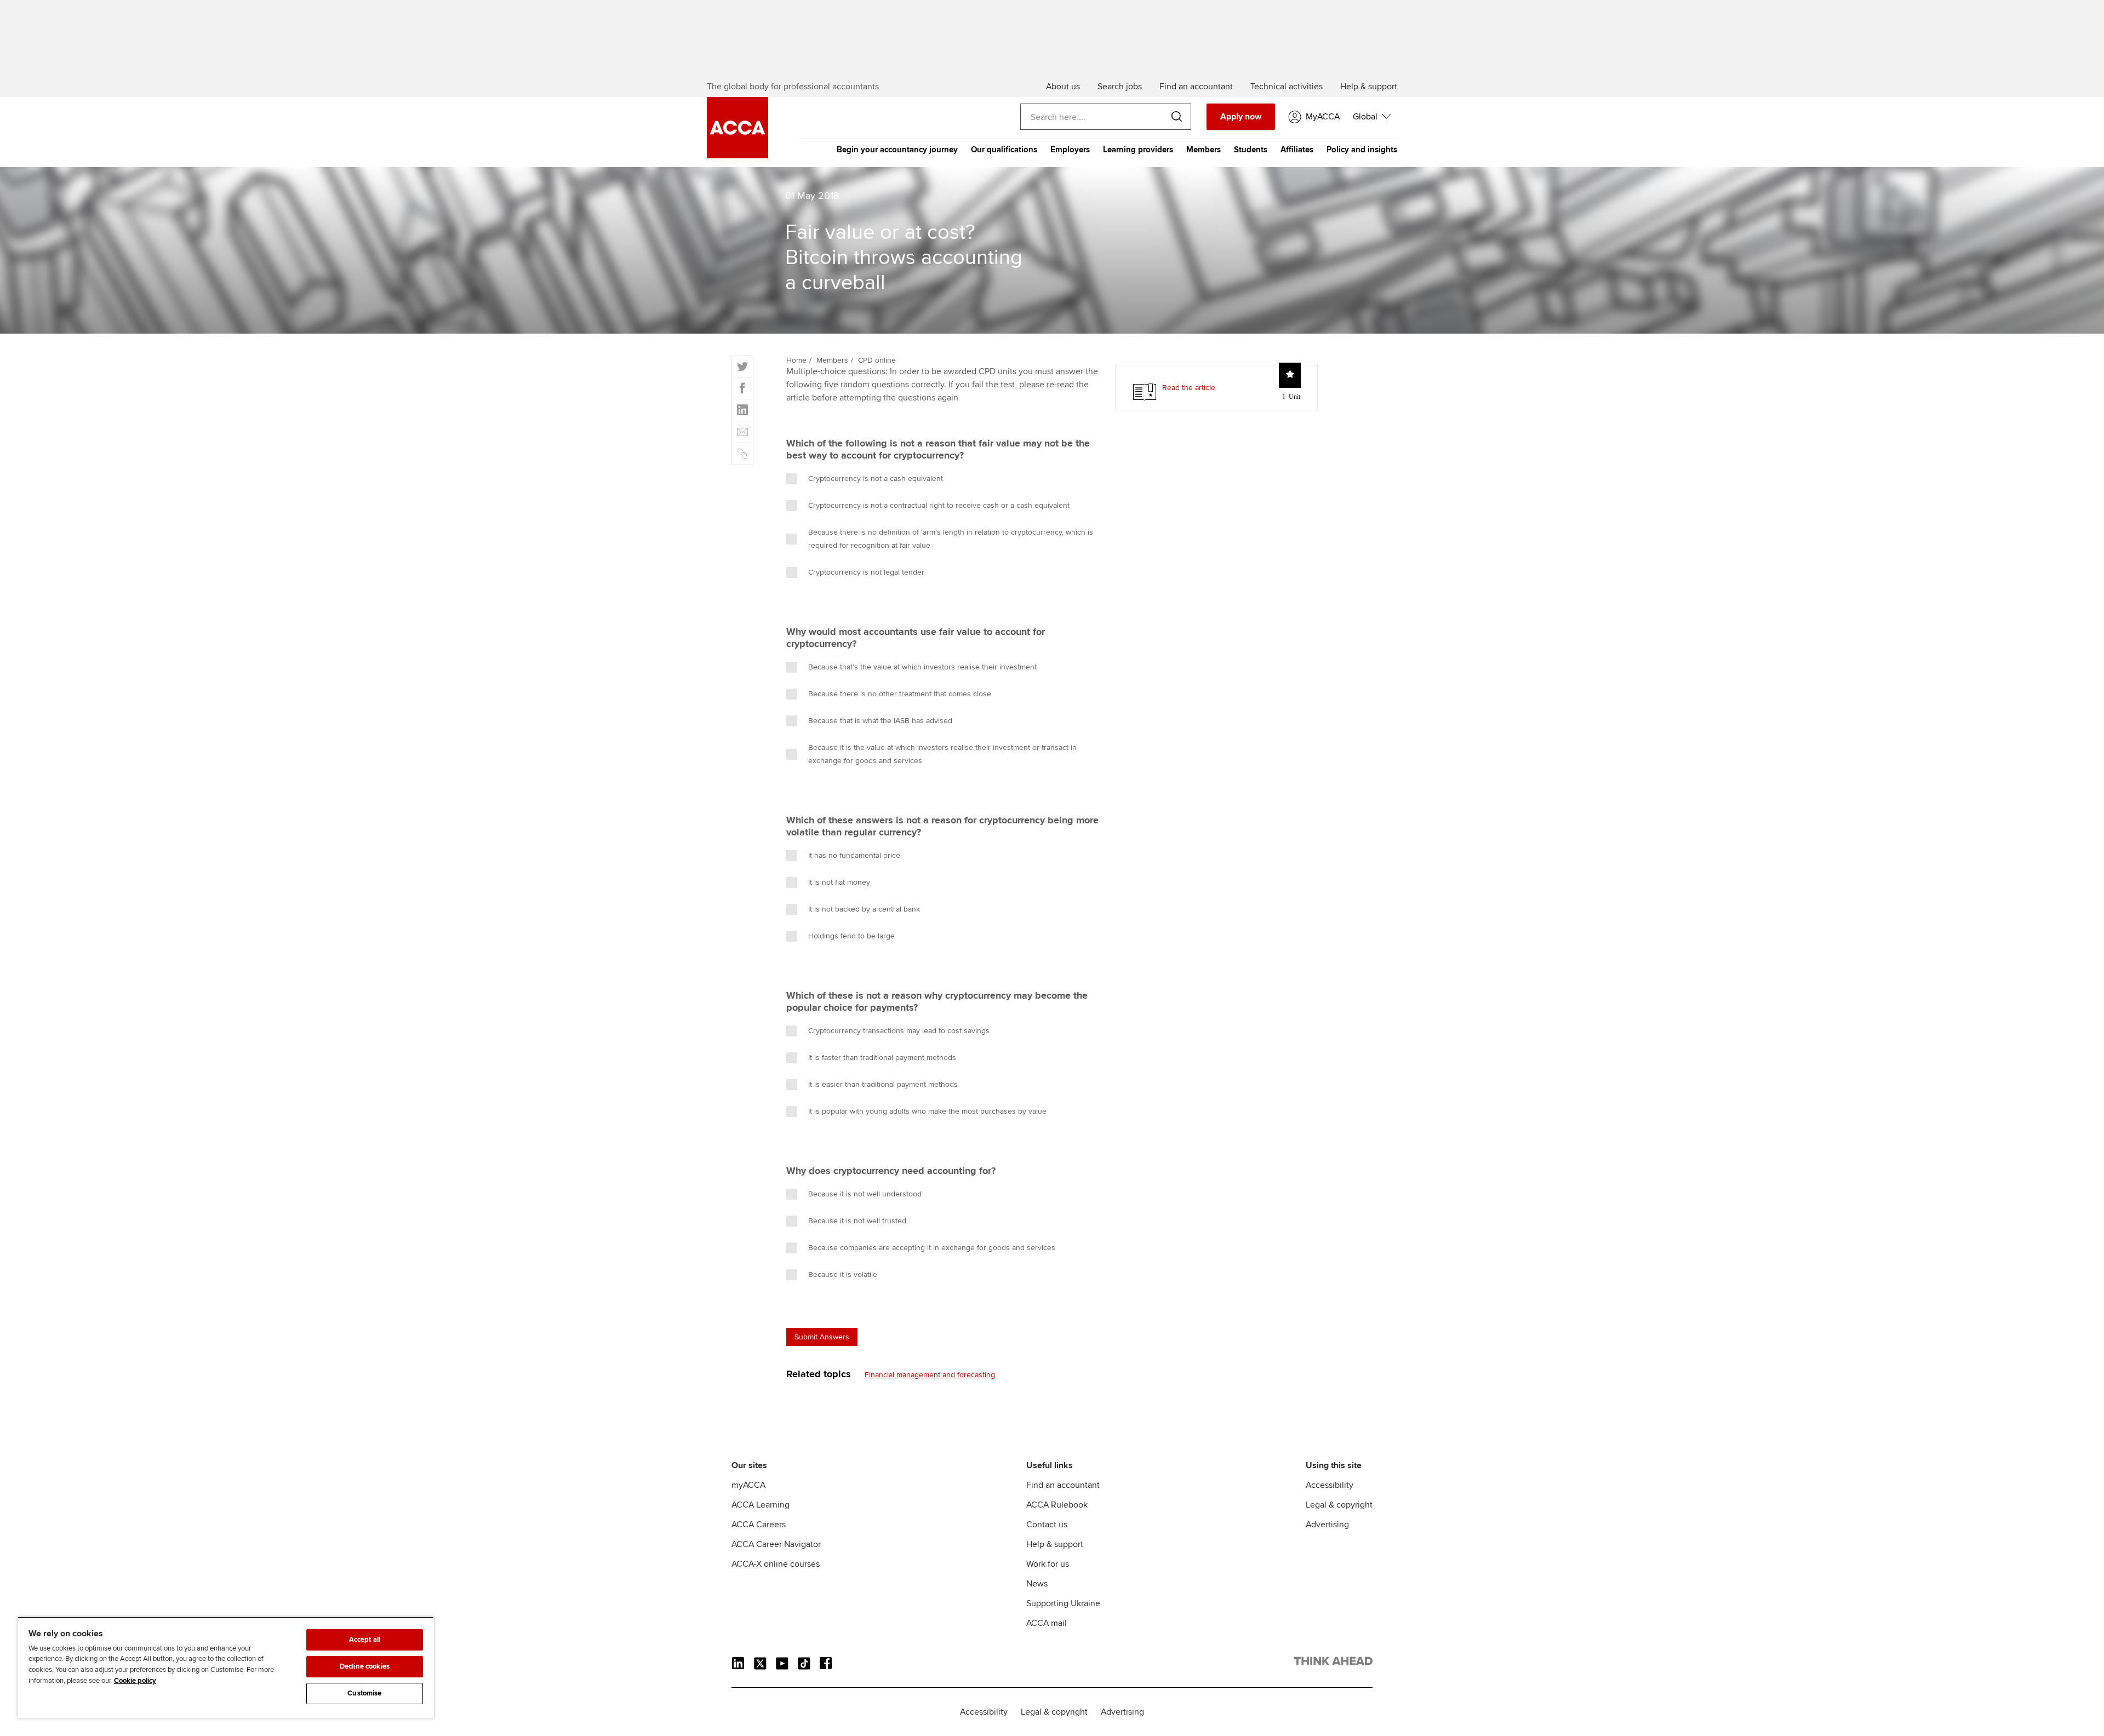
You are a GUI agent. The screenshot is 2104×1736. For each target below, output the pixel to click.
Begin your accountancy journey (897, 150)
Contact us (1047, 1525)
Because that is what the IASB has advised (880, 721)
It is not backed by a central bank (864, 909)
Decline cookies (365, 1666)
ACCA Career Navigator (776, 1544)
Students (1251, 150)
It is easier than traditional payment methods (883, 1084)
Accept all (365, 1640)
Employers (1070, 150)
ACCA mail (1047, 1623)
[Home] (737, 156)
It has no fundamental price (854, 855)
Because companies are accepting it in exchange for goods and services (932, 1248)
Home (796, 360)
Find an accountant (1063, 1485)
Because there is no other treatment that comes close (900, 694)
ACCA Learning (761, 1505)
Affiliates (1297, 150)
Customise (364, 1693)
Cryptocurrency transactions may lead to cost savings (899, 1031)
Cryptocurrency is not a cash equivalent (876, 479)
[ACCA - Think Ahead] (1333, 1663)
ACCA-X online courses (776, 1564)
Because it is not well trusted (857, 1221)
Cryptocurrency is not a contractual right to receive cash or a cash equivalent (939, 505)
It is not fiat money (839, 882)
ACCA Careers (759, 1525)
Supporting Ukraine (1063, 1603)
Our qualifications (1004, 150)
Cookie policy (135, 1681)
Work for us (1048, 1564)
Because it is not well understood (865, 1194)
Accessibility (1330, 1485)
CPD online (877, 360)
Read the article (1189, 388)
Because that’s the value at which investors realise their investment (922, 667)
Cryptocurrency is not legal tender (866, 572)
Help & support (1055, 1544)
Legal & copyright (1339, 1505)
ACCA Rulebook (1057, 1505)
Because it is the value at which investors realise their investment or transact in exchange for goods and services (942, 754)
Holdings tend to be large (851, 936)
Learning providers (1138, 150)
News (1037, 1584)
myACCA (748, 1485)
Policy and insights (1362, 150)
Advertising (1327, 1525)
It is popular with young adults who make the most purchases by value (927, 1111)
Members (1203, 150)
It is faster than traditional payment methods (882, 1058)
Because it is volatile (843, 1274)
